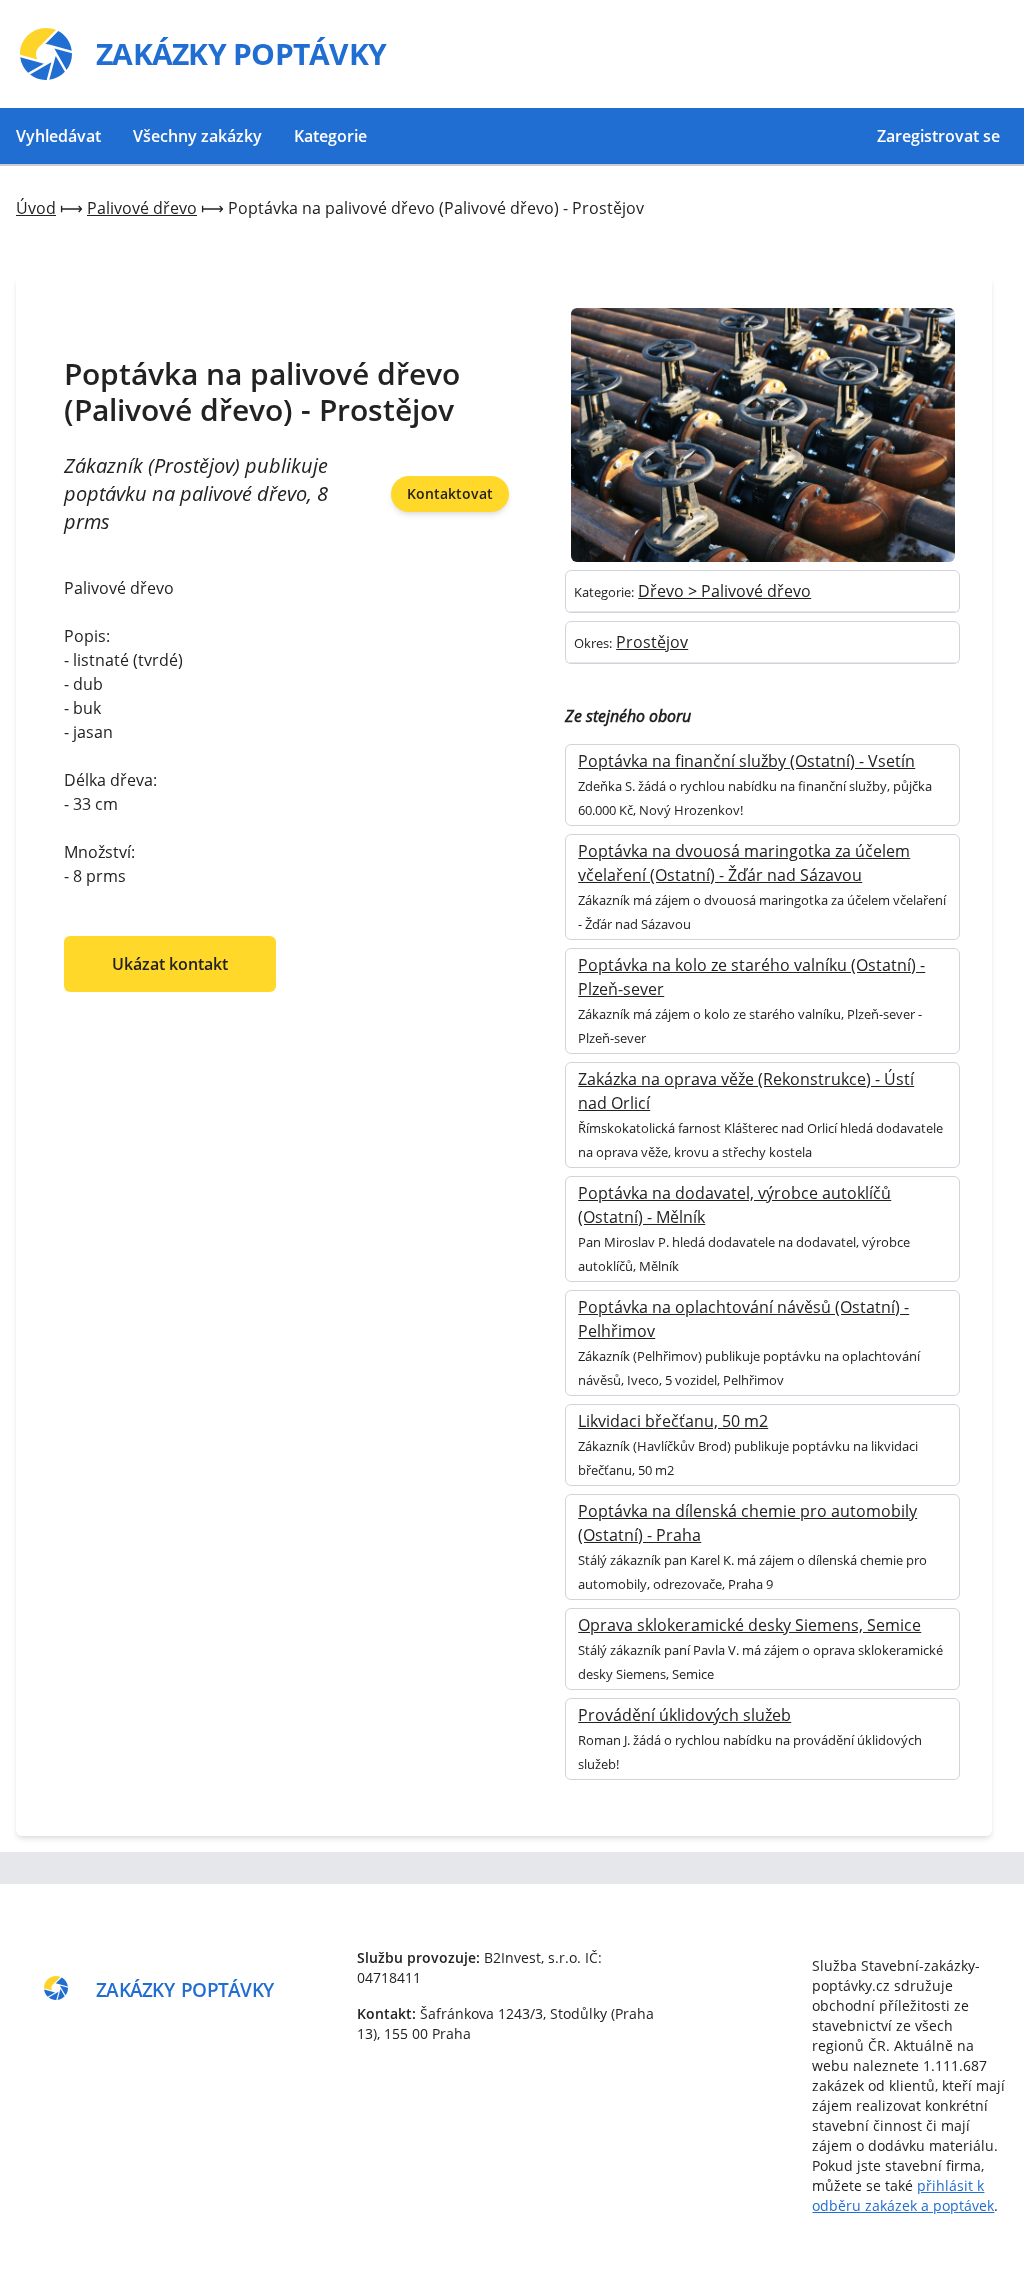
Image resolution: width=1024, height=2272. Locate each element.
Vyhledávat (58, 136)
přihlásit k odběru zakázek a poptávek (903, 2195)
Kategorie (330, 136)
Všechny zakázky (197, 136)
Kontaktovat (450, 493)
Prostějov (652, 642)
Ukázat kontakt (170, 964)
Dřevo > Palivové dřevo (724, 591)
